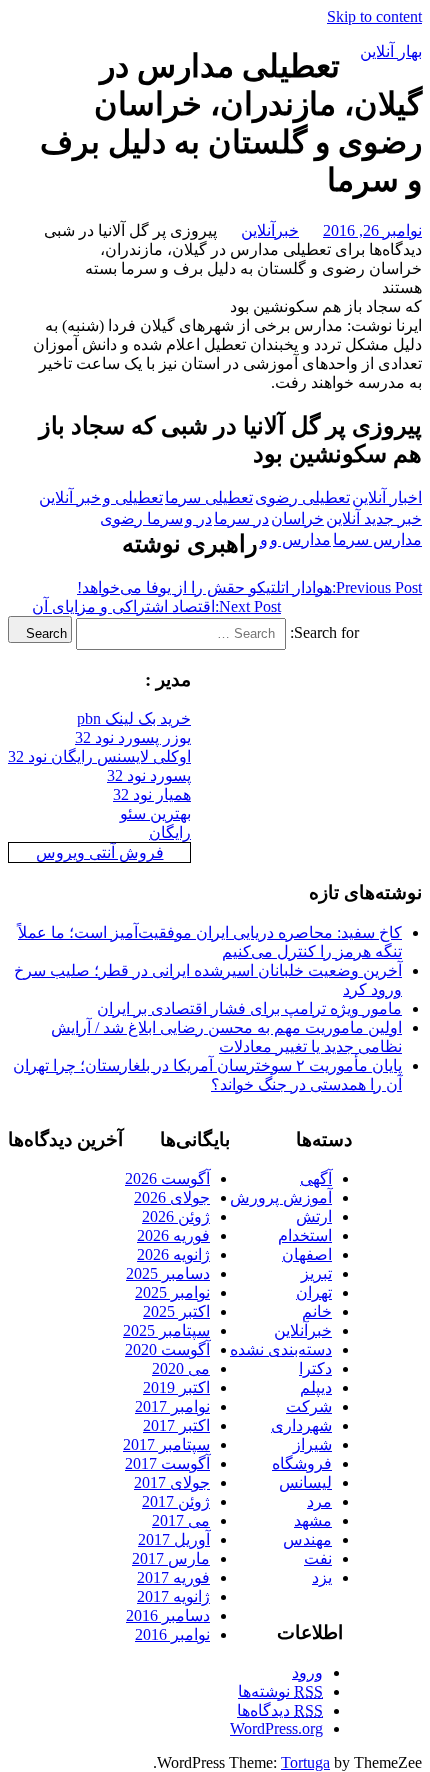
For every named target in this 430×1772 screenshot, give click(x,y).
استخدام (305, 1235)
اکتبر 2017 (176, 1425)
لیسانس (305, 1482)
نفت (318, 1558)
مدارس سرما (377, 539)
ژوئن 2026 (176, 1216)
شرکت (309, 1406)
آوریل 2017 (174, 1539)
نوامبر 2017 (172, 1406)
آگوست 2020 (167, 1349)
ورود (307, 1672)
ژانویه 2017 (173, 1596)
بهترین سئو (155, 813)
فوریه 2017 (173, 1577)
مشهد (313, 1520)
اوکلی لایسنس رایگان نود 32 (99, 756)
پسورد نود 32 (149, 775)
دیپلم (316, 1387)
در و (198, 518)
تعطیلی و (133, 497)
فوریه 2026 (173, 1235)
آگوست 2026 (167, 1178)
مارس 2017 (171, 1558)
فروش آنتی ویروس (100, 852)
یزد (322, 1577)
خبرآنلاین (270, 230)
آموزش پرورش (281, 1197)
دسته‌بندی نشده (281, 1349)
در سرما (241, 518)
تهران (314, 1292)
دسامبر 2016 (168, 1615)
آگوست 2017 (167, 1463)
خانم (317, 1311)
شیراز (312, 1444)
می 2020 (181, 1368)
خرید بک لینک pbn (134, 718)
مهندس (307, 1539)
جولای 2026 (172, 1197)
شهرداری (301, 1425)
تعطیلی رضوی (302, 497)
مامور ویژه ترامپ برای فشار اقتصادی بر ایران (249, 1008)
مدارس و (300, 539)
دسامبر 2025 (168, 1273)
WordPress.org (276, 1728)
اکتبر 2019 (176, 1387)
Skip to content (374, 16)
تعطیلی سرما (209, 497)
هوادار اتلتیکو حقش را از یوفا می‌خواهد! (249, 587)
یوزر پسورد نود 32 (133, 737)
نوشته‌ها (280, 1691)
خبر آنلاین (70, 497)
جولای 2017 (172, 1482)
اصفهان (307, 1254)
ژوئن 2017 (176, 1501)
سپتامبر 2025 (166, 1330)
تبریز (316, 1273)
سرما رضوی (141, 518)
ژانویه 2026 (173, 1254)
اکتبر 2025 (176, 1311)
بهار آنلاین (391, 51)
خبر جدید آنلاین (374, 518)
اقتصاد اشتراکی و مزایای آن (156, 606)
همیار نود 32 (152, 794)
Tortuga (305, 1762)
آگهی (316, 1178)
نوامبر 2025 (172, 1292)
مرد (319, 1501)
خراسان (297, 518)
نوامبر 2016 (172, 1634)
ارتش (314, 1216)
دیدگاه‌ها (280, 1710)
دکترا (315, 1368)
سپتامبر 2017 (166, 1444)
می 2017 (181, 1520)
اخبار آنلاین (387, 497)
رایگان (170, 832)
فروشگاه (302, 1463)
